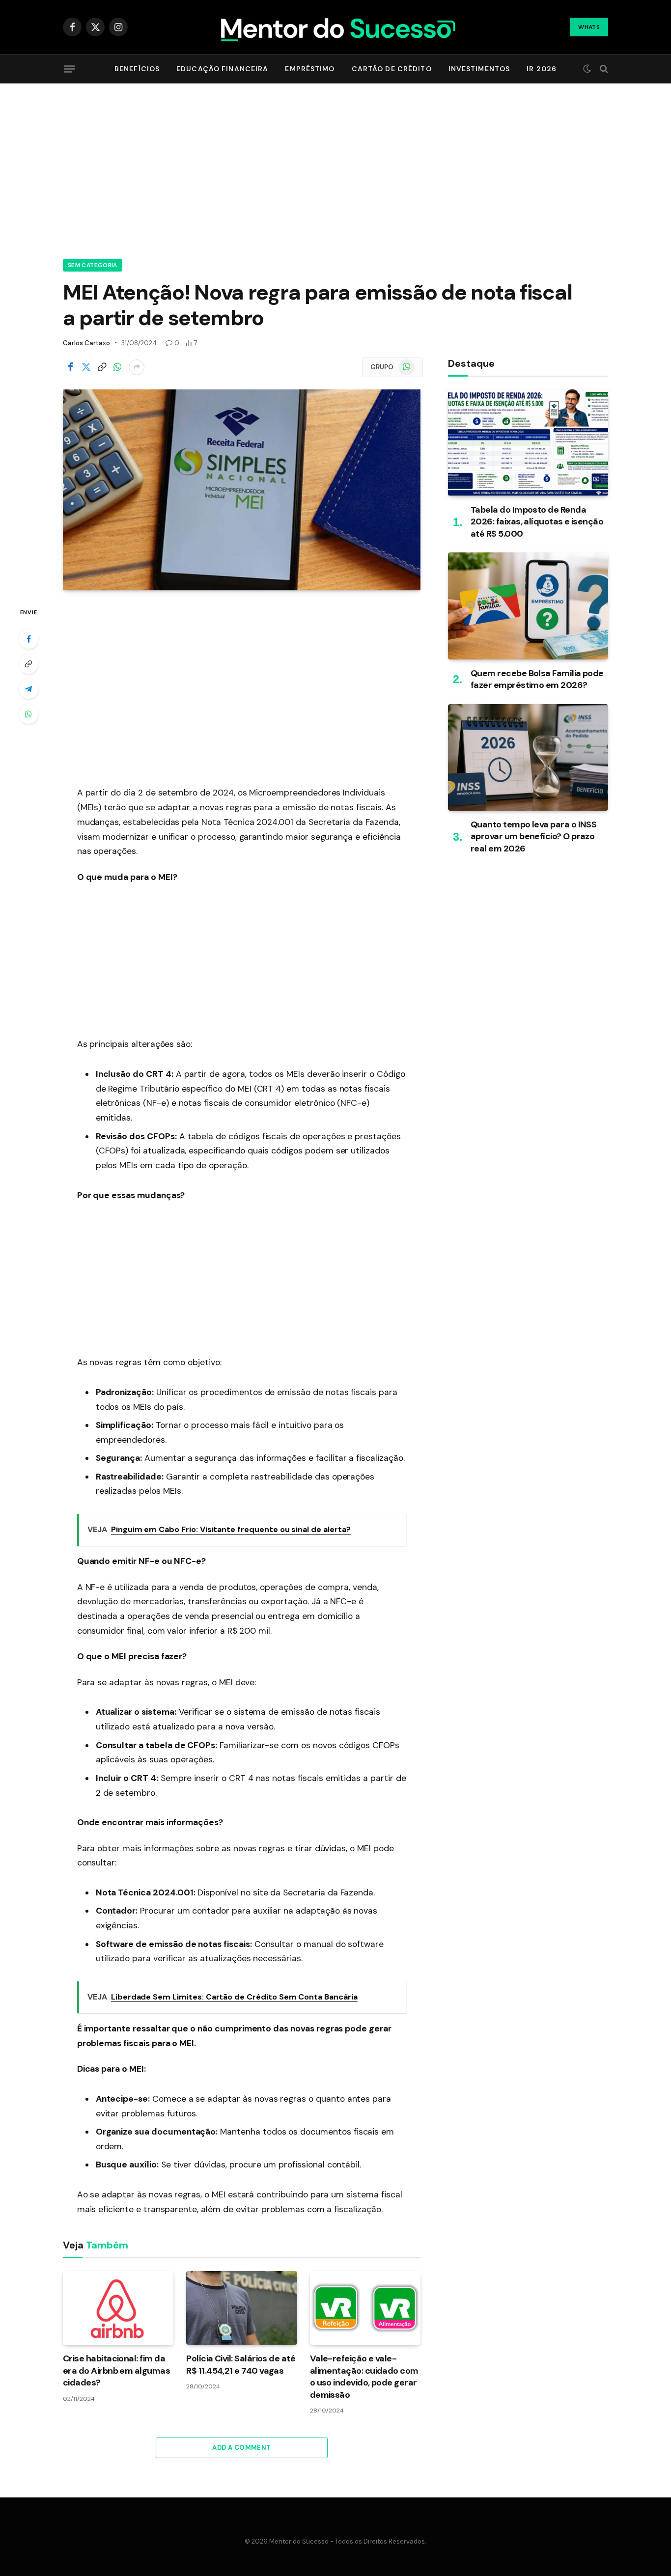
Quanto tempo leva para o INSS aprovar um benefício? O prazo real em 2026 (533, 836)
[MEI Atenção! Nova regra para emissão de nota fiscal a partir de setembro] (242, 490)
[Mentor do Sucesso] (336, 27)
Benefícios (137, 69)
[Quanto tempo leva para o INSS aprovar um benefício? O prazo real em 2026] (528, 757)
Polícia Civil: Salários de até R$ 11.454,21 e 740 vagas (241, 2364)
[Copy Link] (102, 367)
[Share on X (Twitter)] (86, 367)
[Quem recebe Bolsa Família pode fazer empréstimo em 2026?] (528, 606)
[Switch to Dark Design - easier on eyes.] (587, 69)
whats (589, 27)
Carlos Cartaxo (86, 343)
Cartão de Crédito (392, 69)
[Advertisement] (335, 169)
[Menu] (69, 69)
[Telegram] (28, 689)
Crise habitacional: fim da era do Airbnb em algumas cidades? (116, 2370)
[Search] (603, 69)
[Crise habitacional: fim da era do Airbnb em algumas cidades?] (118, 2308)
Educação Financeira (222, 69)
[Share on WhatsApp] (117, 367)
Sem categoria (93, 265)
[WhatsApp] (28, 714)
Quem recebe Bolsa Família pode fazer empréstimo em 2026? (537, 679)
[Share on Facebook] (70, 367)
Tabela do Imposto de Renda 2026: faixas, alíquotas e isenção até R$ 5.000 (537, 522)
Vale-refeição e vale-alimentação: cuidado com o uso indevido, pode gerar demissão (364, 2376)
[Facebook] (28, 639)
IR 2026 (542, 69)
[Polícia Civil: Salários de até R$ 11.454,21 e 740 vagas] (241, 2308)
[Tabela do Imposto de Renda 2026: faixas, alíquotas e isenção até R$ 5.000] (528, 443)
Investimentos (479, 69)
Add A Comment (241, 2448)
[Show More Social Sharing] (137, 367)
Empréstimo (310, 69)
